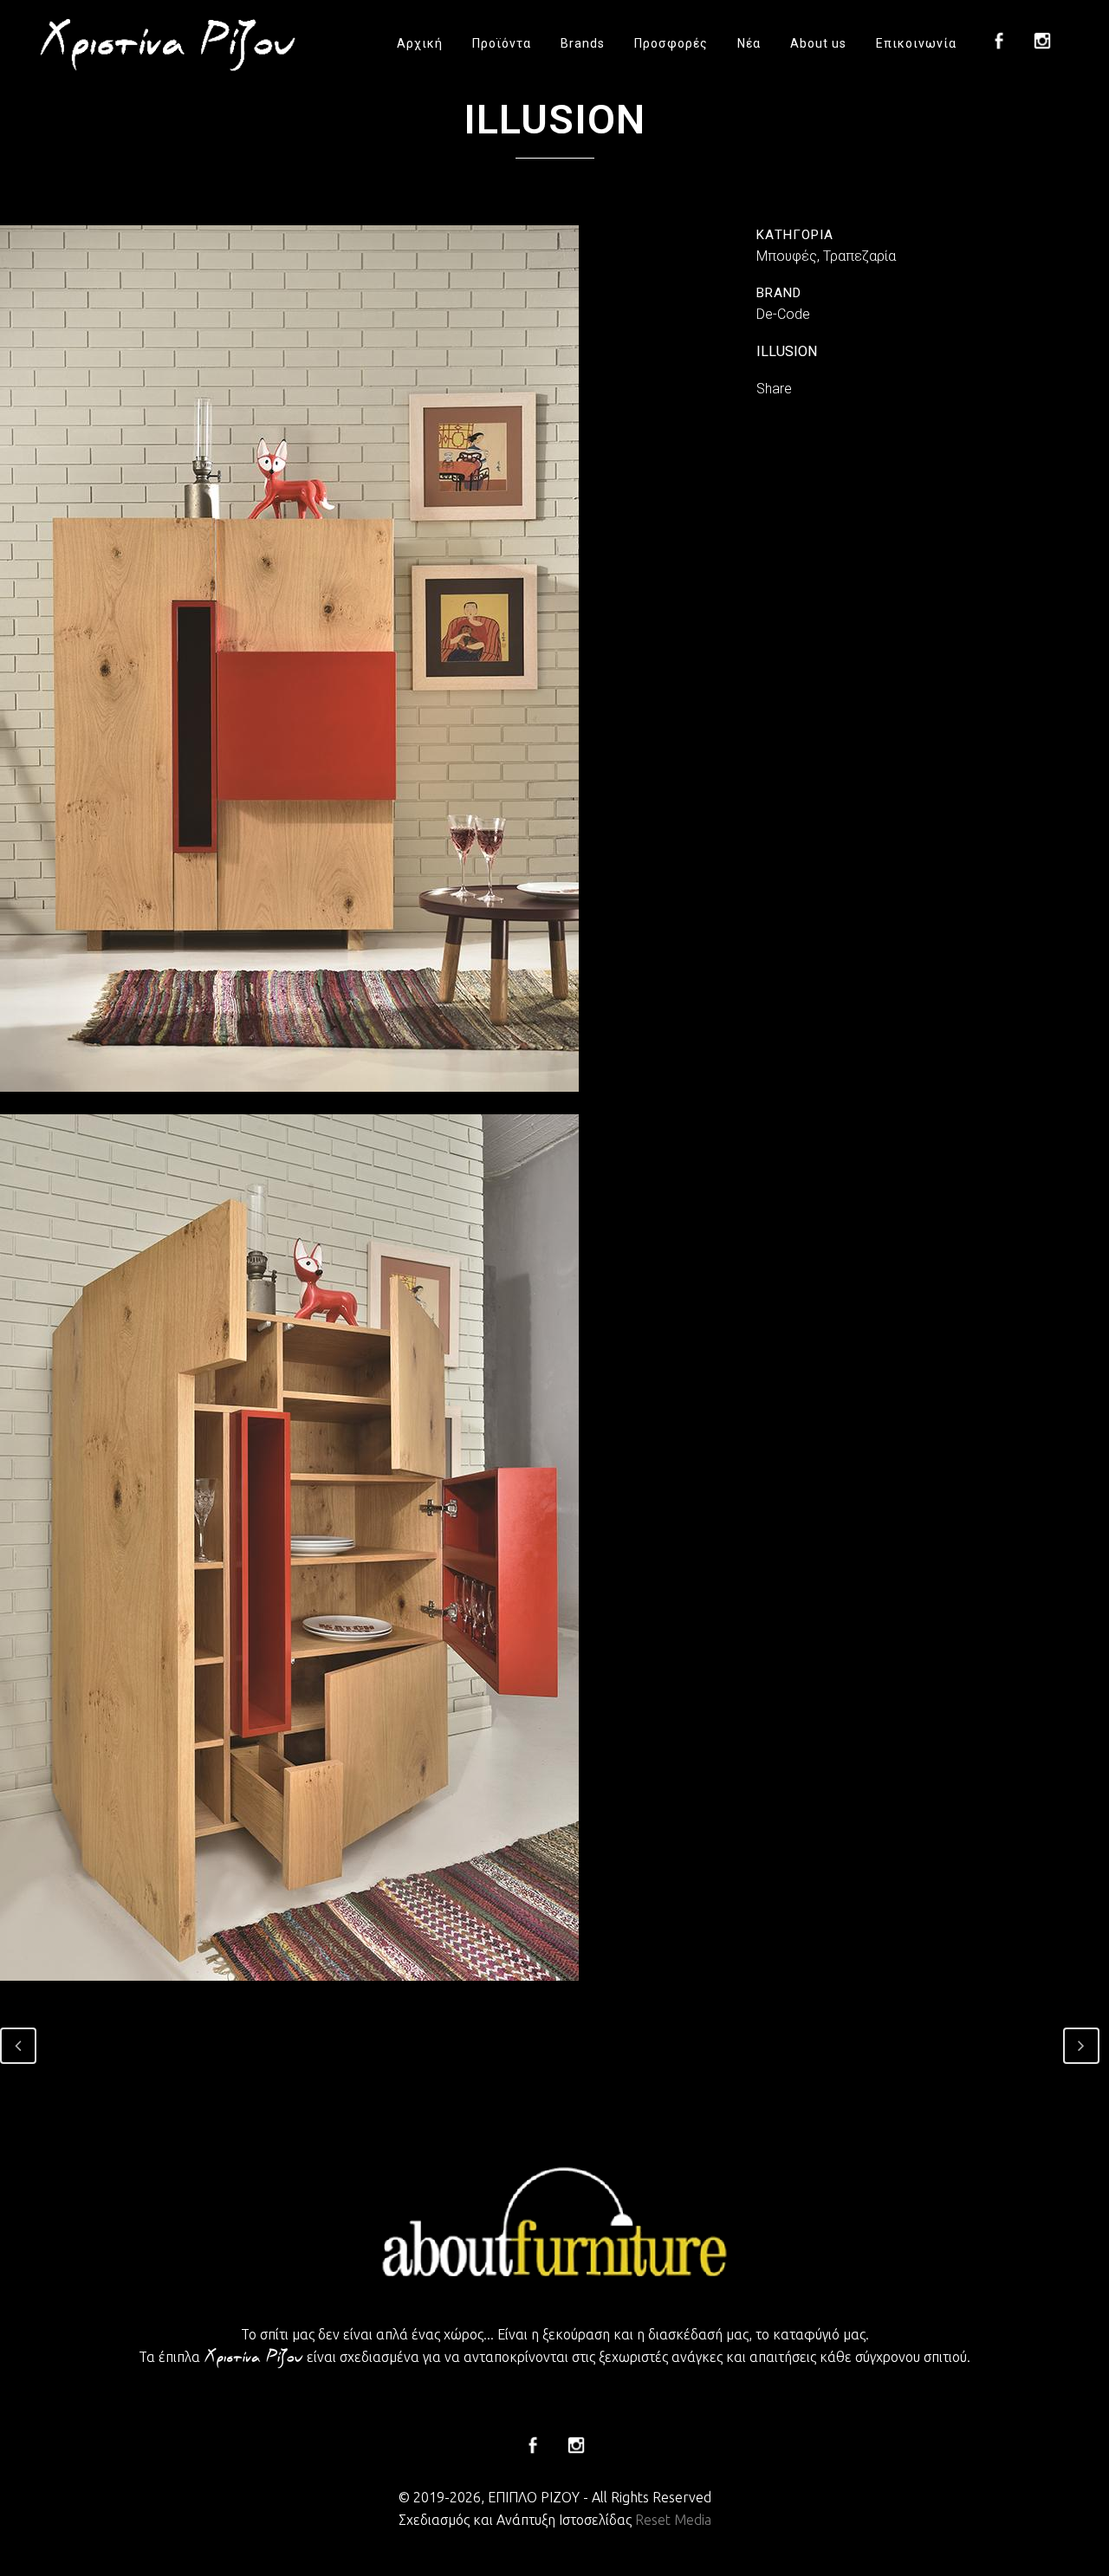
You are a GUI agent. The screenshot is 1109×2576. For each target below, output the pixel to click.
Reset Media (673, 2520)
